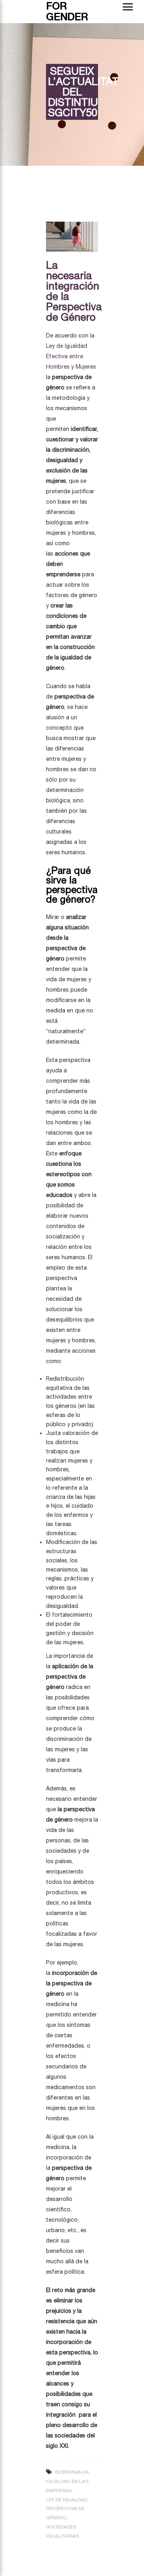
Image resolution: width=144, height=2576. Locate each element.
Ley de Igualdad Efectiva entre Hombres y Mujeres (71, 356)
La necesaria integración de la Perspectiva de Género (74, 291)
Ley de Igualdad (67, 2500)
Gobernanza (72, 2472)
